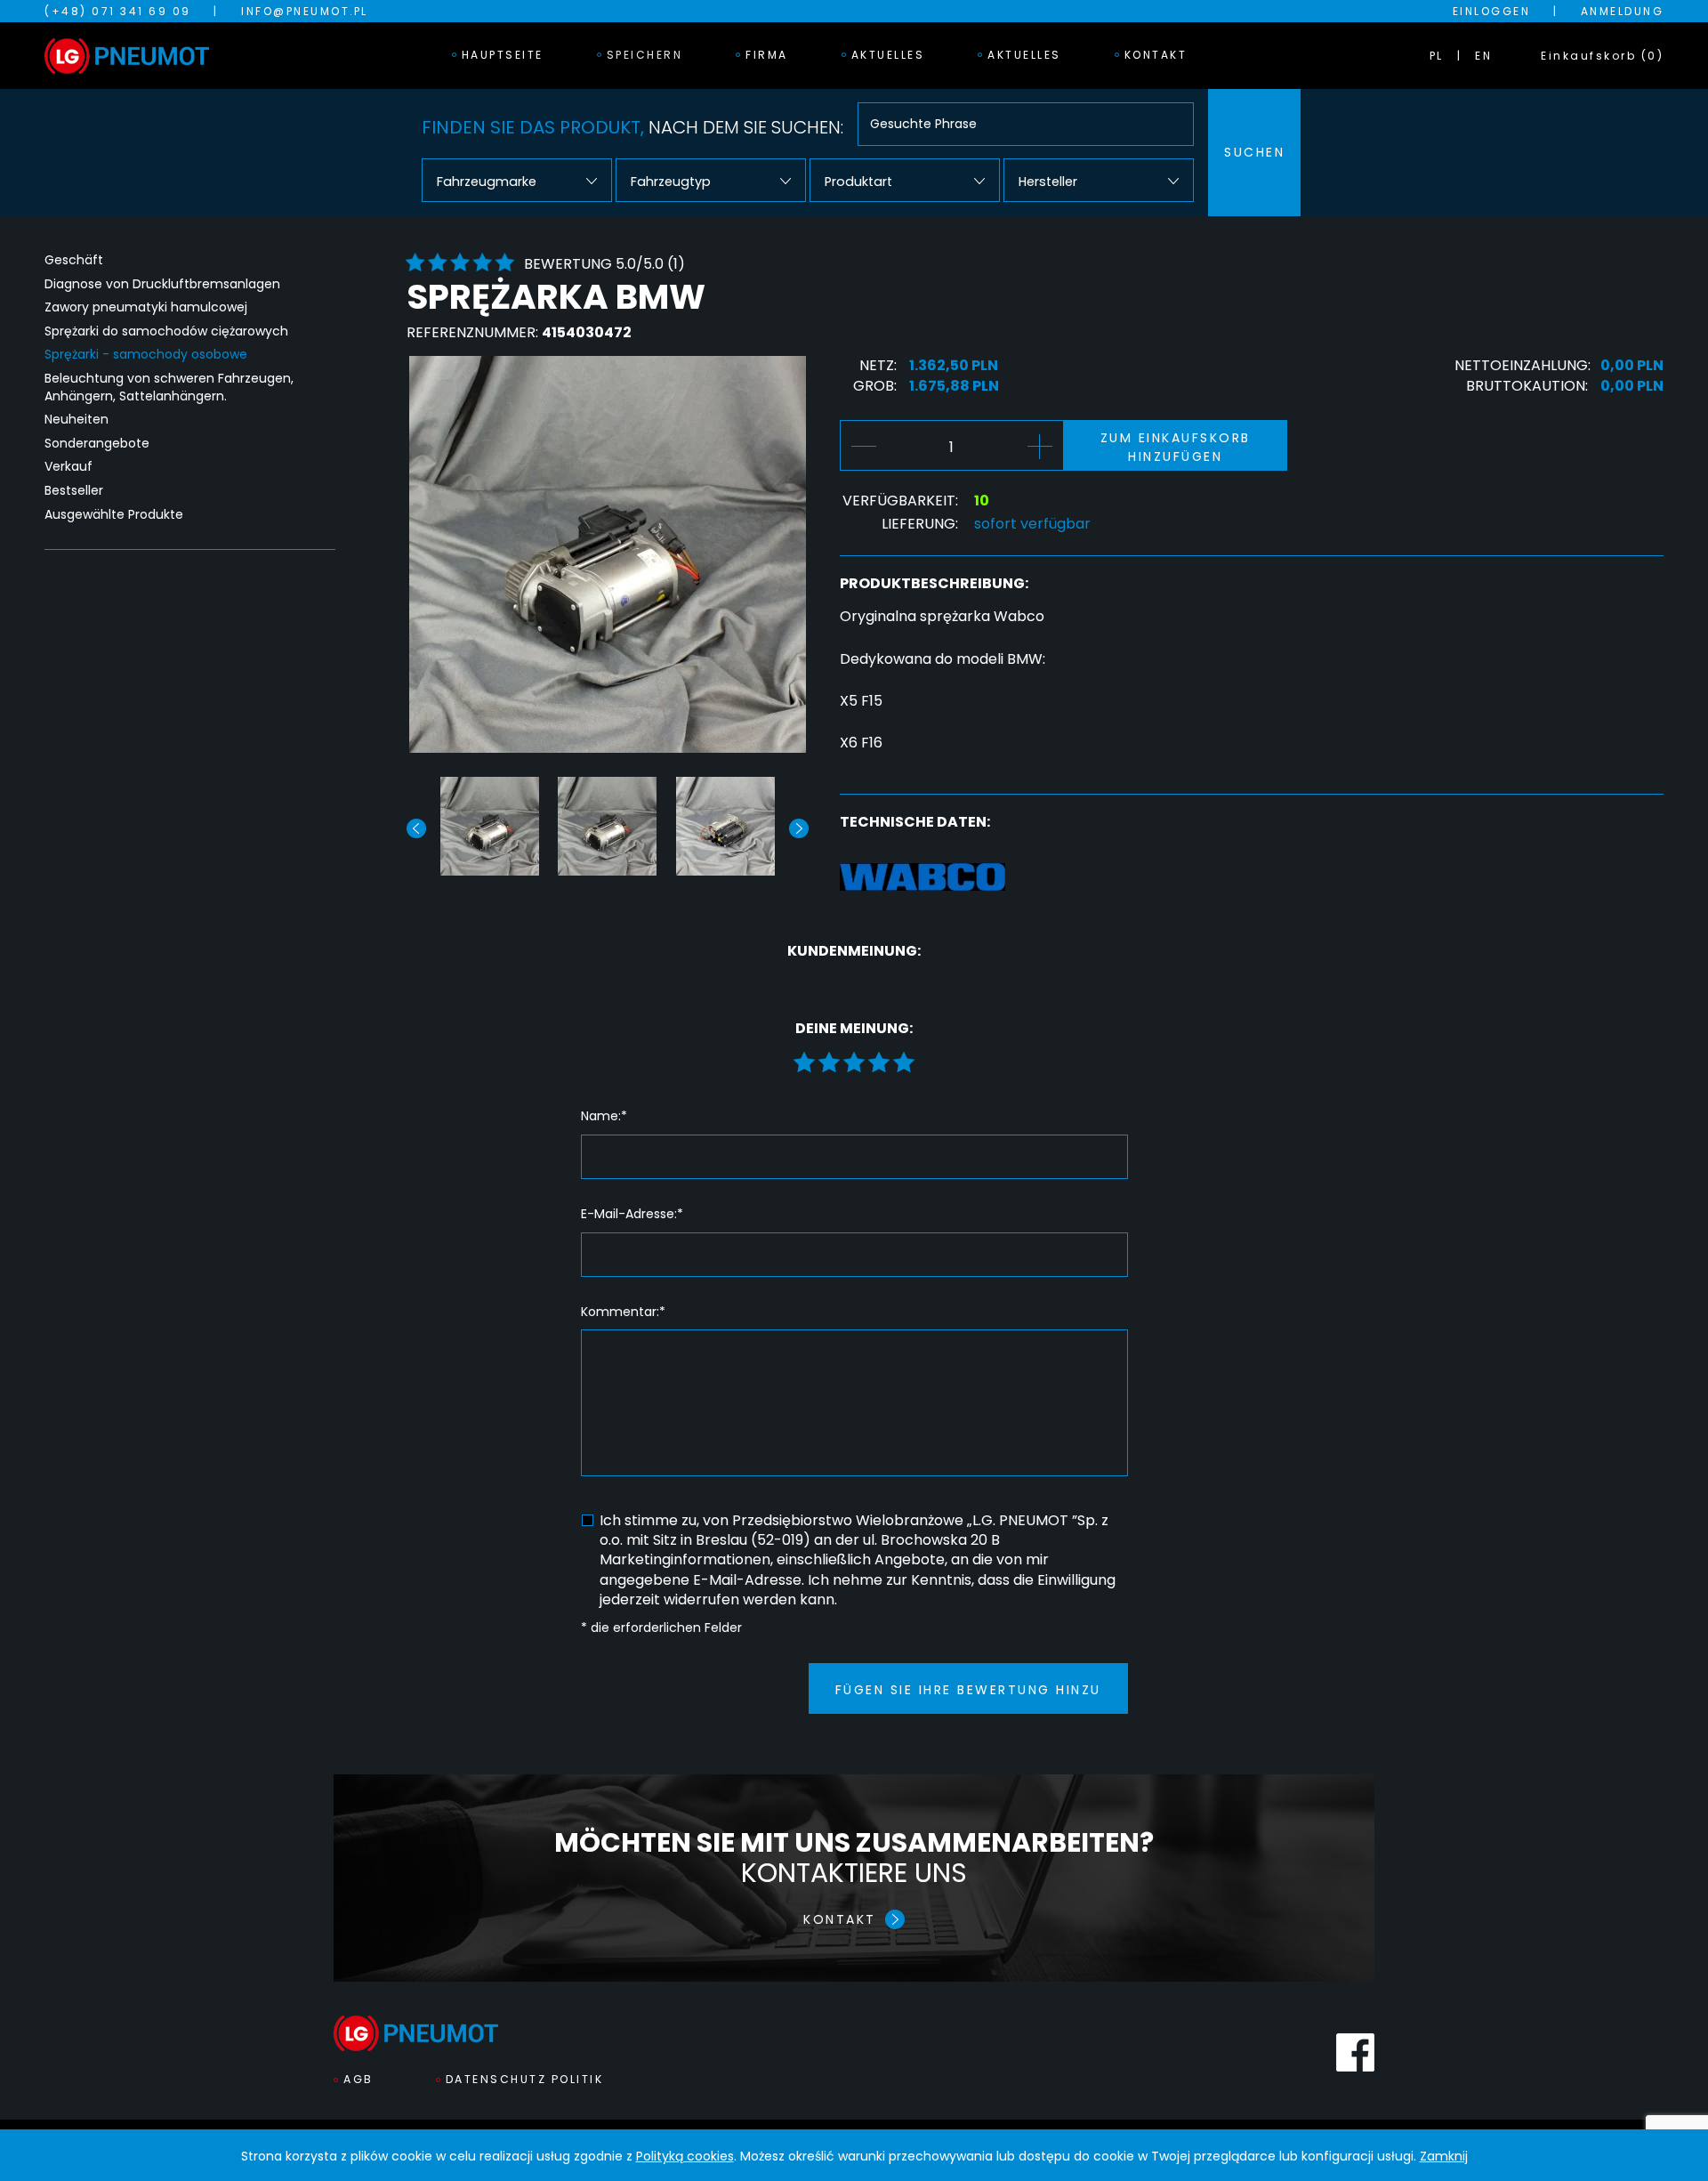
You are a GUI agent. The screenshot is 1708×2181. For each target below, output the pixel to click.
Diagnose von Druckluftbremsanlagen (162, 284)
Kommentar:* (623, 1312)
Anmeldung (1623, 11)
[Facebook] (1355, 2052)
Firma (767, 55)
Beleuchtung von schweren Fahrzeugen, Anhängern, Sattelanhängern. (169, 388)
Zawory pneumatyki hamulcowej (146, 307)
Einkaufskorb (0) (1602, 56)
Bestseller (74, 491)
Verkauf (68, 467)
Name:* (604, 1116)
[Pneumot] (127, 56)
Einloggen (1492, 11)
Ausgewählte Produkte (114, 515)
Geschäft (74, 260)
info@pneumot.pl (305, 11)
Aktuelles (888, 55)
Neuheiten (77, 420)
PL (1437, 56)
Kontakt (1156, 55)
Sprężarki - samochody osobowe (146, 355)
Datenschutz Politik (525, 2079)
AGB (359, 2079)
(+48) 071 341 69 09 (118, 11)
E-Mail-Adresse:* (632, 1214)
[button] (799, 828)
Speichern (645, 55)
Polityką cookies (685, 2156)
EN (1483, 56)
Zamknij (1444, 2156)
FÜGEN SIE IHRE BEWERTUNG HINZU (968, 1690)
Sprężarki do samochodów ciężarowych (166, 331)
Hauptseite (503, 55)
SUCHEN (1254, 152)
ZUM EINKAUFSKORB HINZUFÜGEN (1176, 447)
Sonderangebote (97, 444)
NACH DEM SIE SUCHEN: (632, 127)
